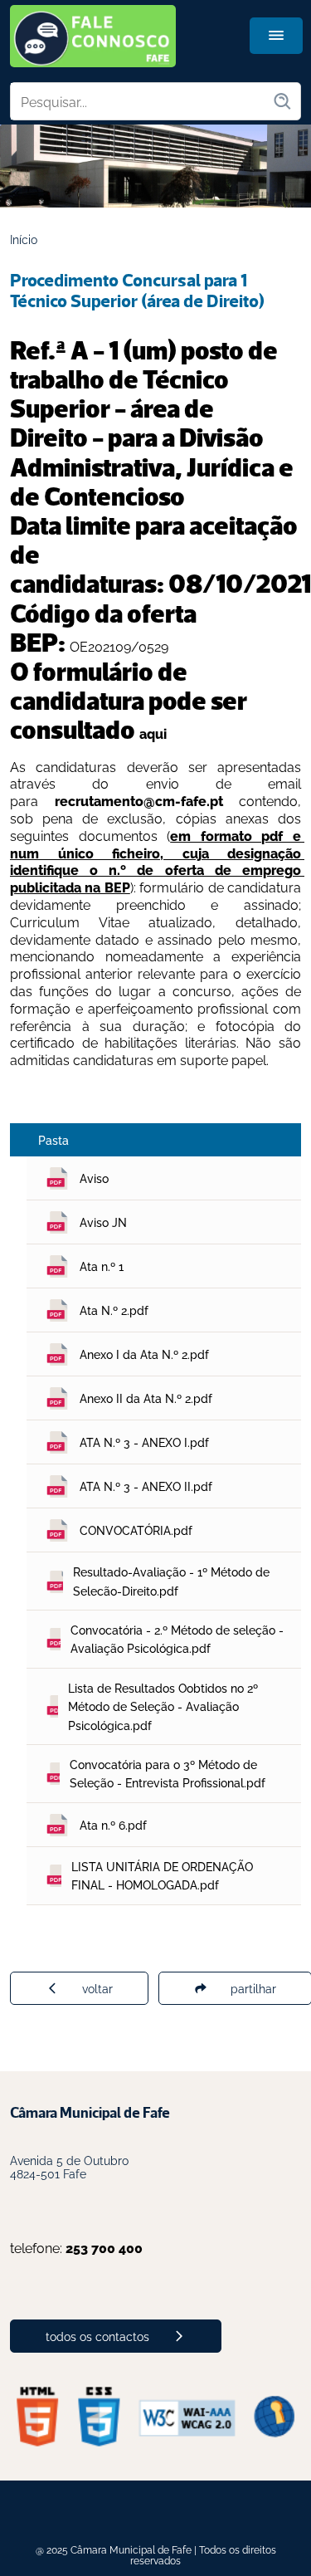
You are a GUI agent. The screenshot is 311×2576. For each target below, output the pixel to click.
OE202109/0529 (119, 646)
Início (24, 239)
